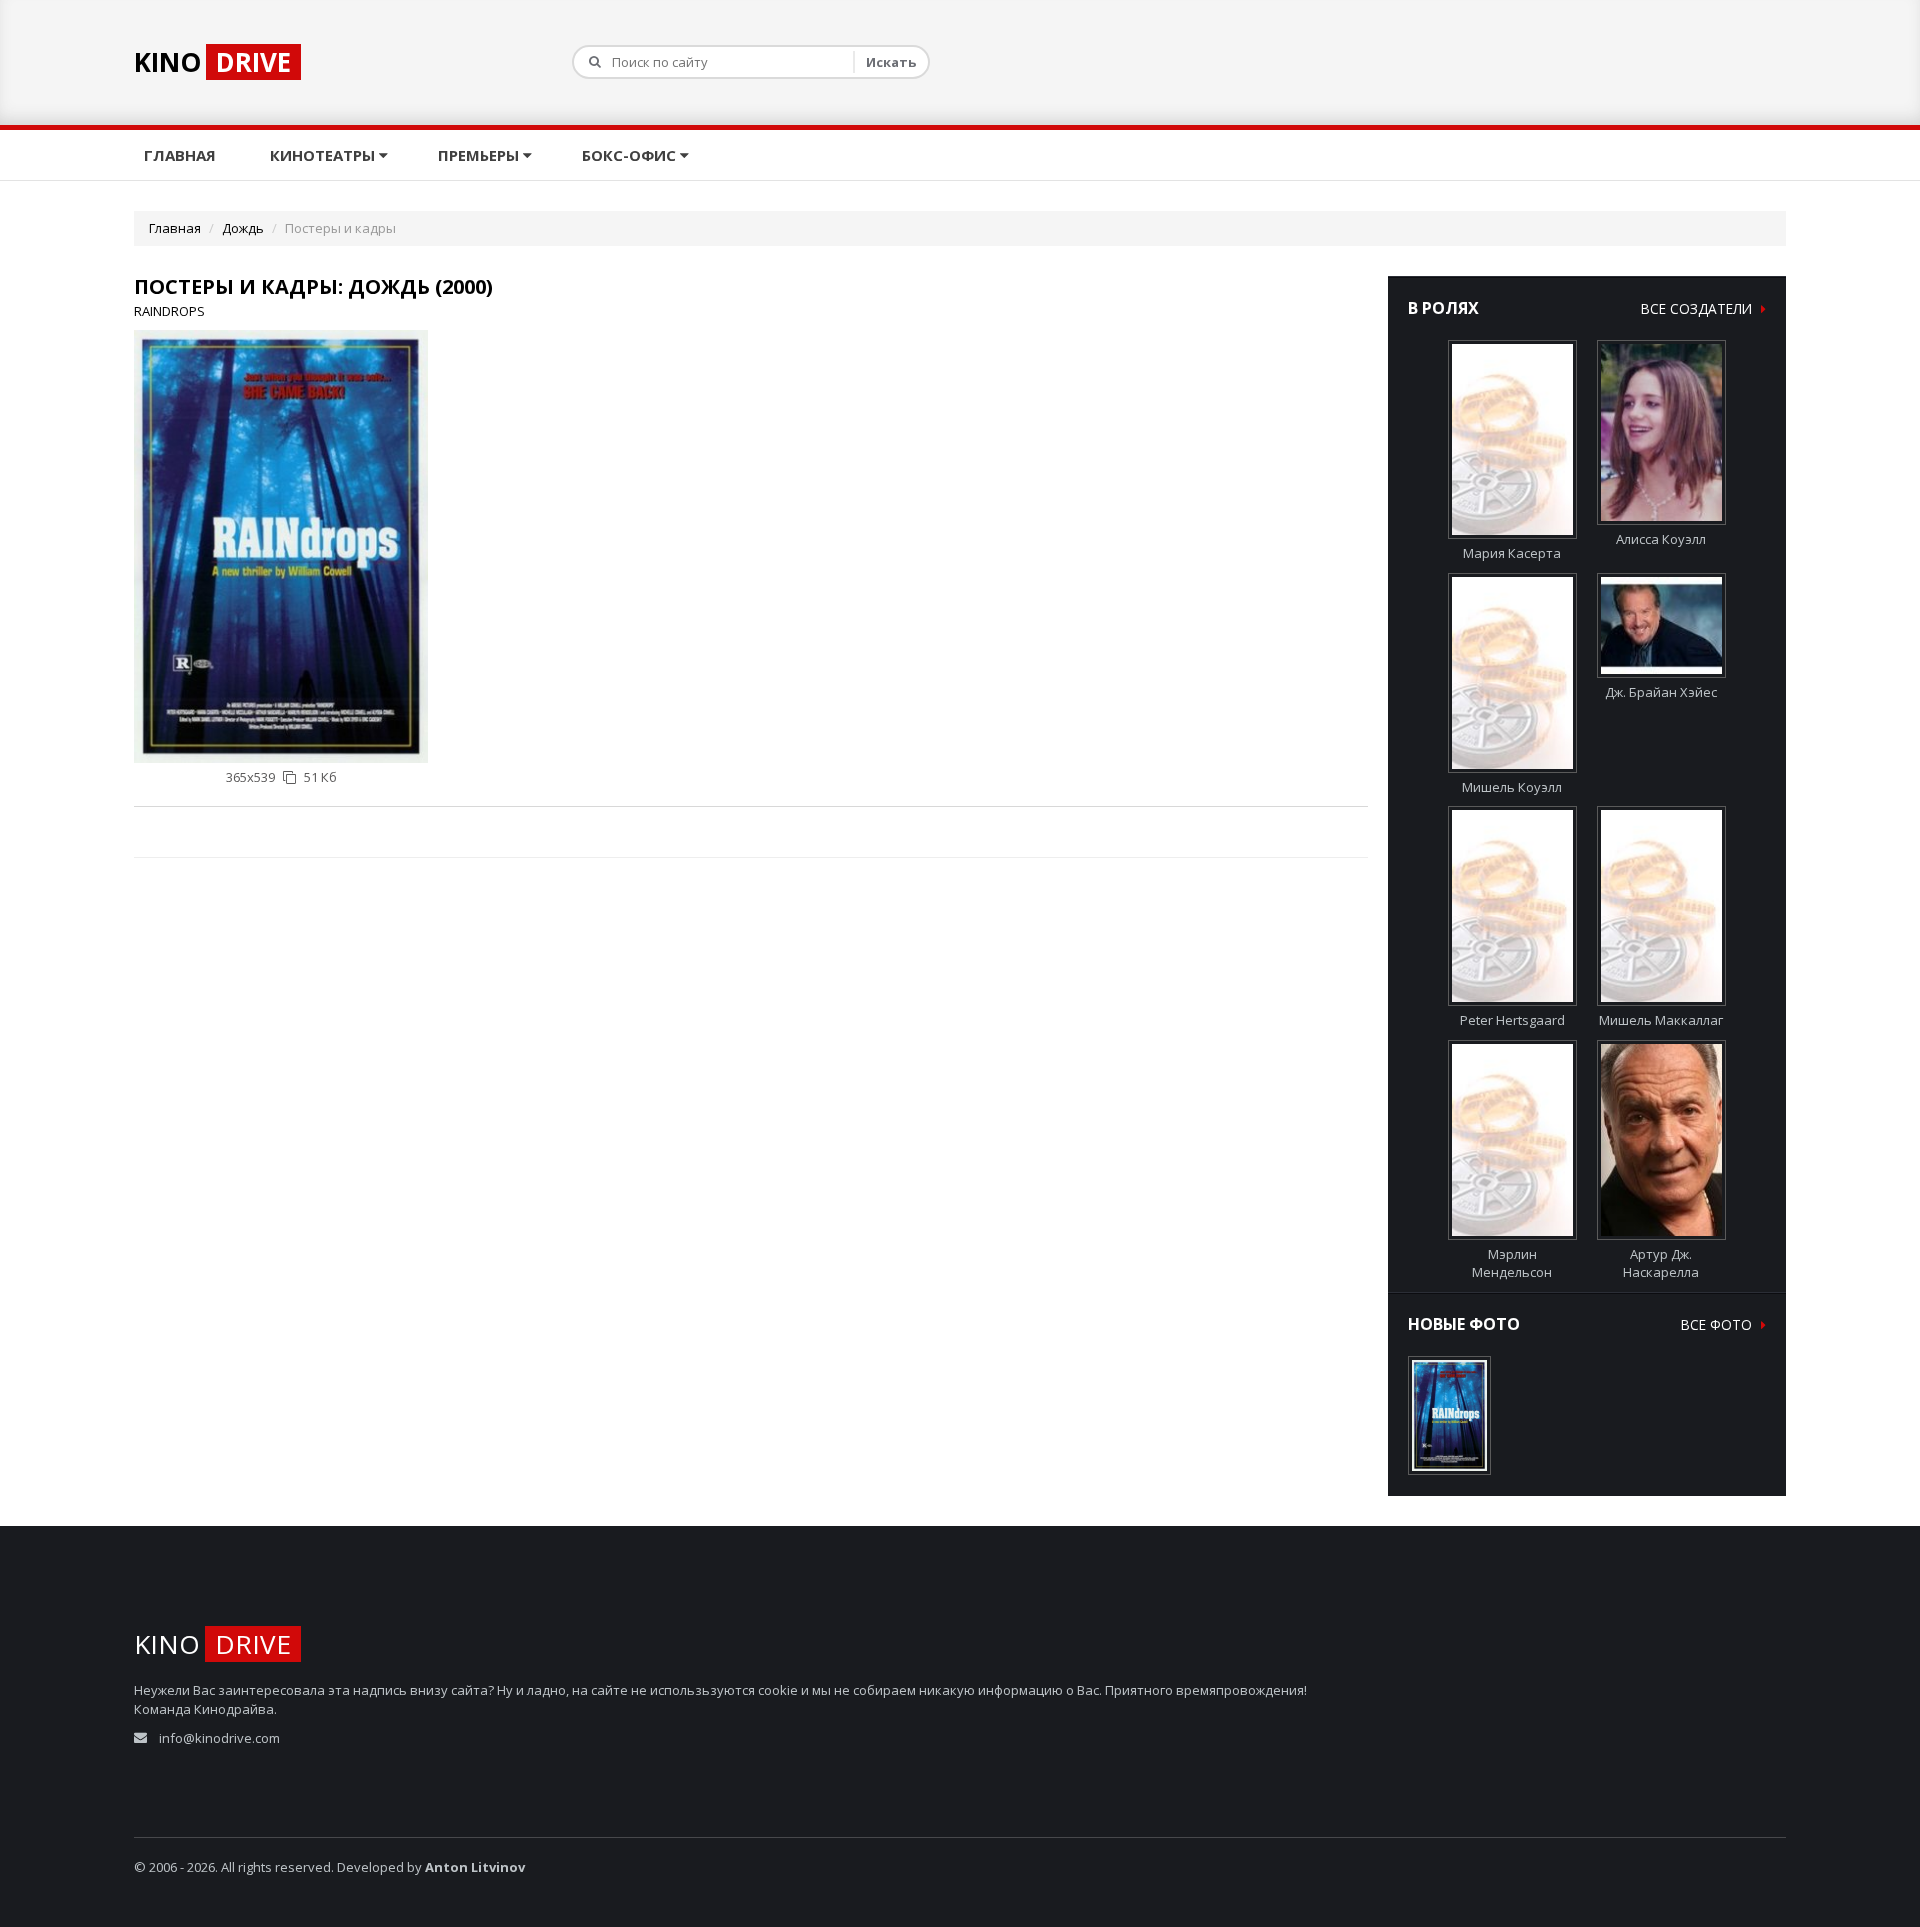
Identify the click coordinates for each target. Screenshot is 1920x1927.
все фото (1718, 1324)
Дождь (243, 228)
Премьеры (480, 155)
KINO (212, 62)
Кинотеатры (324, 155)
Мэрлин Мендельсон (1512, 1263)
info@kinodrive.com (219, 1738)
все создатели (1698, 308)
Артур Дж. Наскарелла (1661, 1263)
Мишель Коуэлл (1512, 787)
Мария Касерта (1512, 553)
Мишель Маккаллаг (1661, 1020)
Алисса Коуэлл (1661, 539)
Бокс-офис (631, 155)
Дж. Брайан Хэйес (1661, 692)
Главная (182, 155)
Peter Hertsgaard (1512, 1020)
